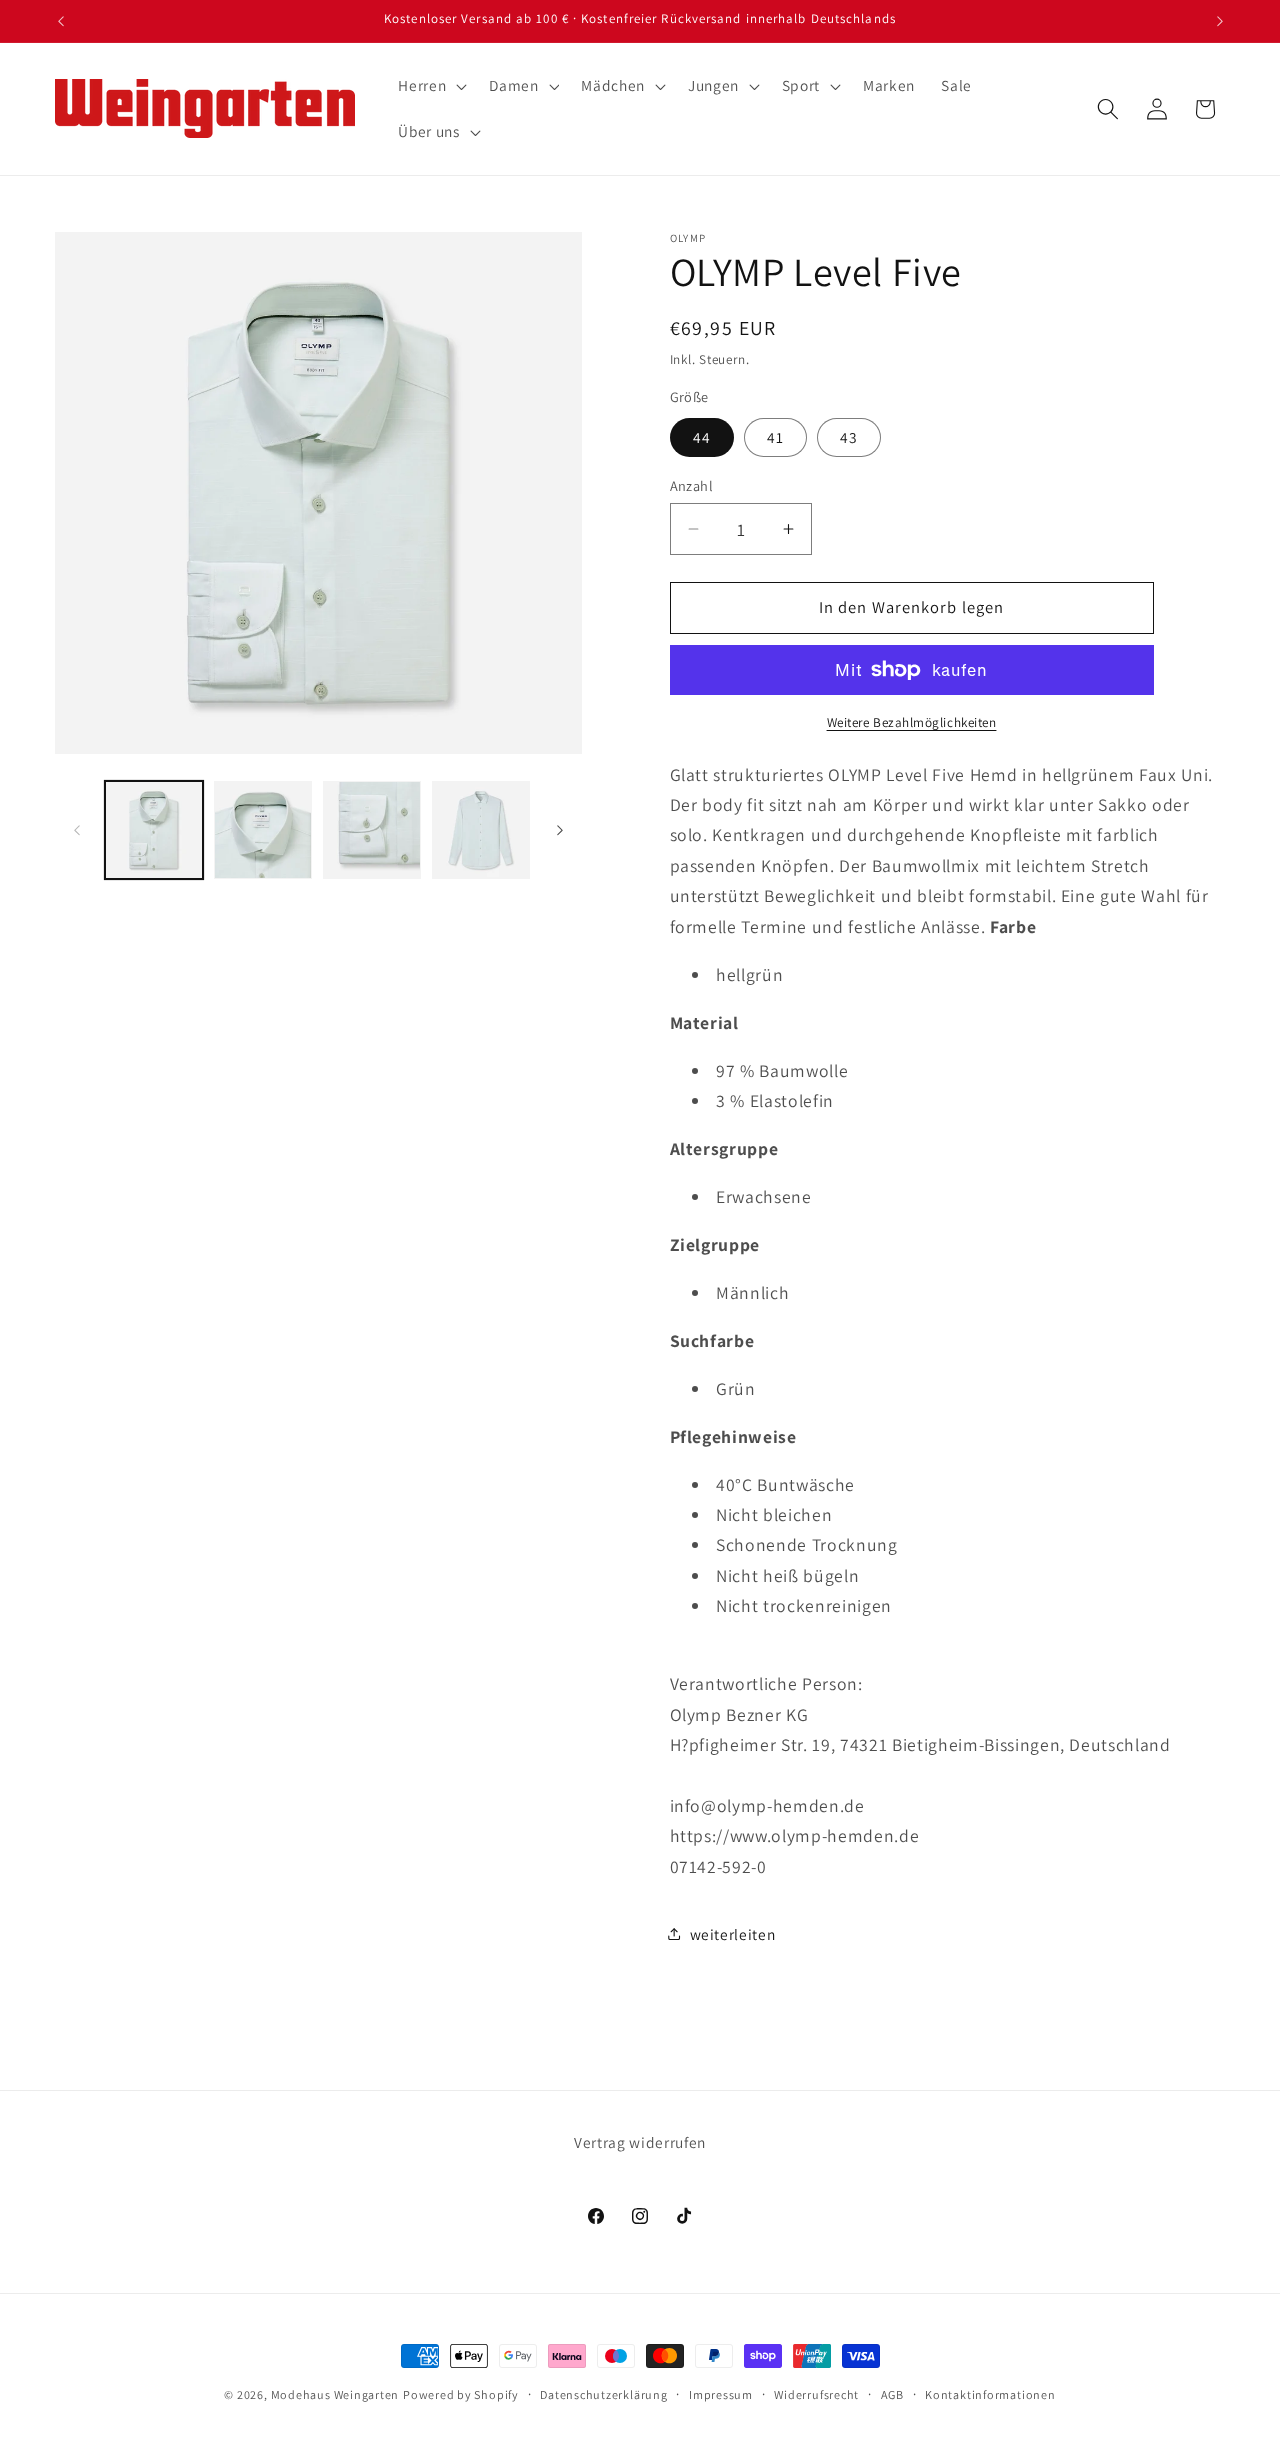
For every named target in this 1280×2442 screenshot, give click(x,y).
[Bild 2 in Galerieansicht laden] (263, 830)
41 (775, 436)
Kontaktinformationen (990, 2394)
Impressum (721, 2394)
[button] (430, 86)
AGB (892, 2394)
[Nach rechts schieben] (560, 830)
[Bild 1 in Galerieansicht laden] (154, 830)
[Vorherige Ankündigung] (61, 21)
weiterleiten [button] (733, 1933)
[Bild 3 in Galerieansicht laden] (372, 830)
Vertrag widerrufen (640, 2142)
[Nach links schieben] (77, 830)
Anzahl (692, 485)
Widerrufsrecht (816, 2394)
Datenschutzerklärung (603, 2394)
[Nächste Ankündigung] (1220, 21)
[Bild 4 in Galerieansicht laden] (481, 830)
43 (849, 436)
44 (702, 436)
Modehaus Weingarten (335, 2394)
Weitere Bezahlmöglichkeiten (912, 722)
